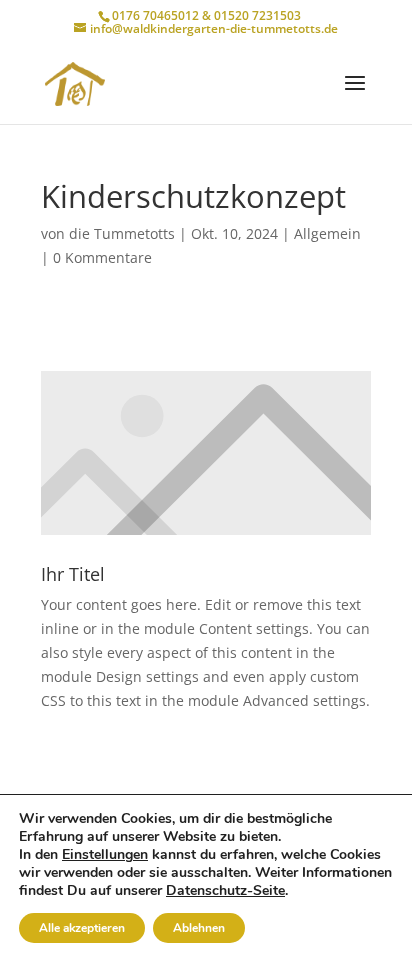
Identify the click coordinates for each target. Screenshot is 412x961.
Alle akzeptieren (82, 928)
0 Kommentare (102, 257)
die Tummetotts (122, 233)
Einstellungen (105, 855)
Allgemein (327, 233)
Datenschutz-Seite (225, 890)
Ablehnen (199, 928)
